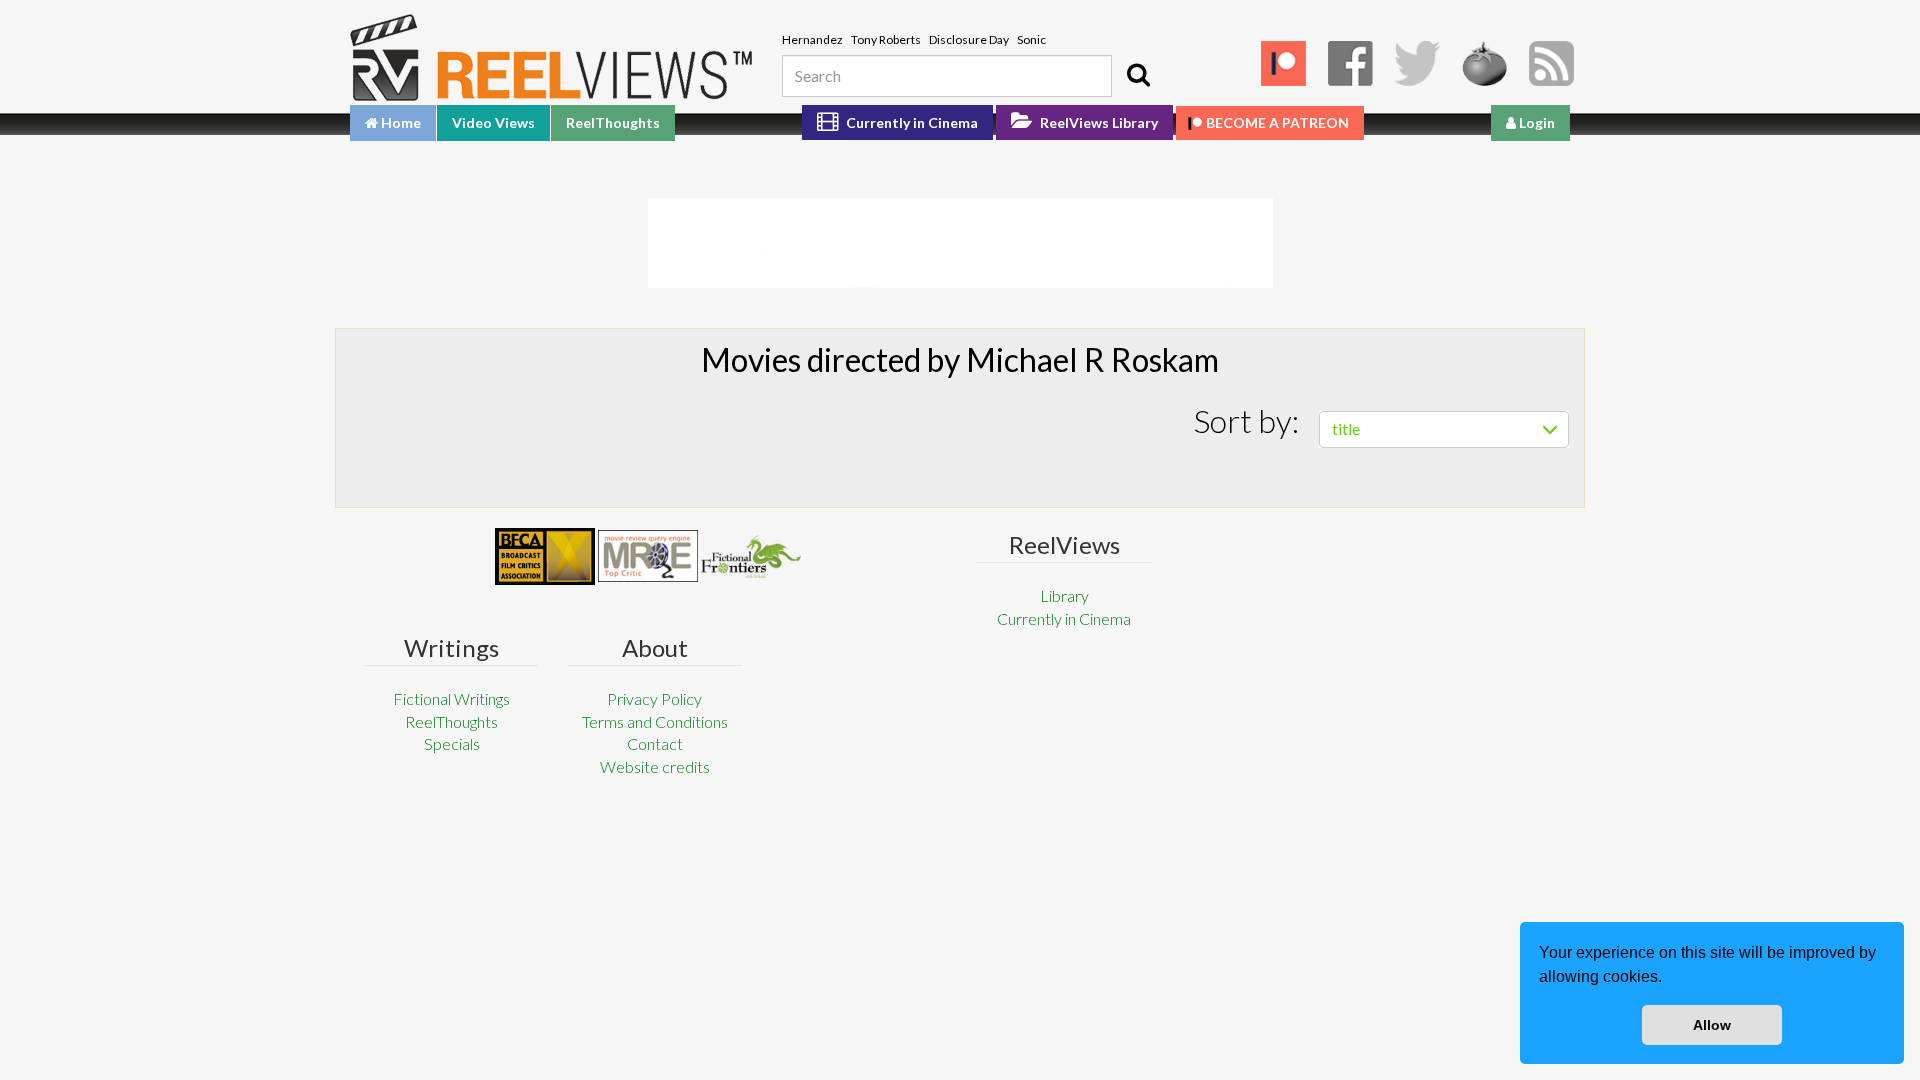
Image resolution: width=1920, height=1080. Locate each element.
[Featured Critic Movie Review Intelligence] (545, 557)
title (1346, 428)
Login (1535, 122)
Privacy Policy (654, 698)
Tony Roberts (886, 39)
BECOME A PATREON (1277, 122)
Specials (452, 743)
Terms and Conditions (655, 721)
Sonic (1031, 39)
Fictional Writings (451, 698)
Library (1064, 595)
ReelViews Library (1097, 122)
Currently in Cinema (910, 122)
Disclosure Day (969, 39)
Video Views (493, 122)
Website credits (655, 766)
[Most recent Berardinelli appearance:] (751, 556)
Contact (655, 743)
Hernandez (812, 39)
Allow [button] (1712, 1025)
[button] (1669, 979)
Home (399, 122)
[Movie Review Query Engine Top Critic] (648, 556)
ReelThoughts (613, 122)
